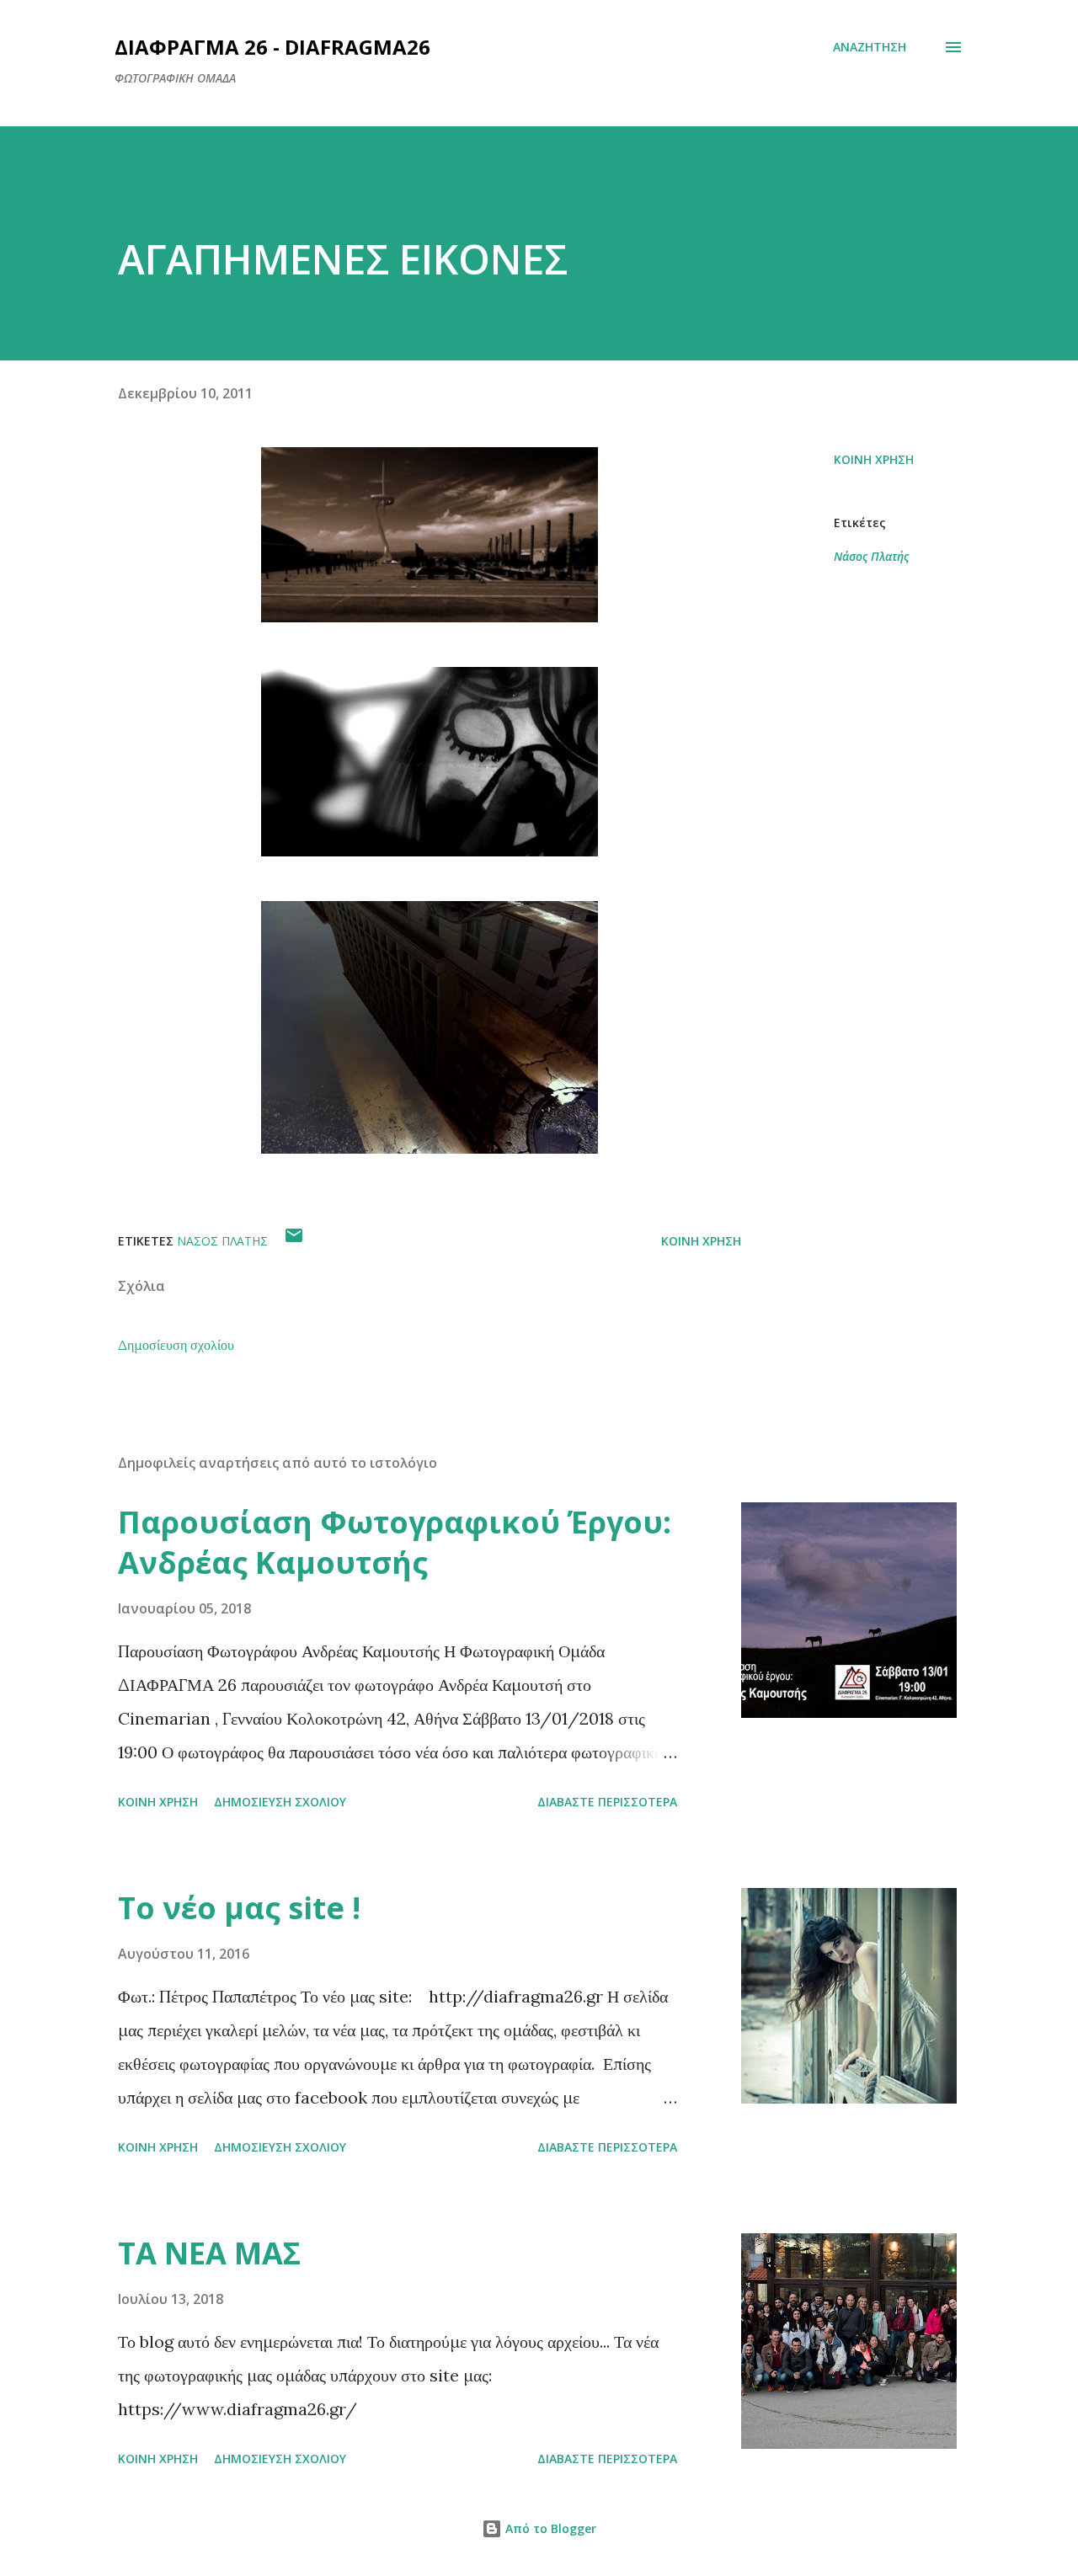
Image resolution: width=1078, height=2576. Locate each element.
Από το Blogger (549, 2528)
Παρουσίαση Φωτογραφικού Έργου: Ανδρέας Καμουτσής (395, 1542)
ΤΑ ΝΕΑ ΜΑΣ (209, 2253)
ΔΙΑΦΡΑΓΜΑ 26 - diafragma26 (272, 47)
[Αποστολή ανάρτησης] (294, 1241)
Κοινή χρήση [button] (874, 459)
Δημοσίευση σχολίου (176, 1345)
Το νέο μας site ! (239, 1908)
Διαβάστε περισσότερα (607, 1802)
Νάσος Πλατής (871, 556)
